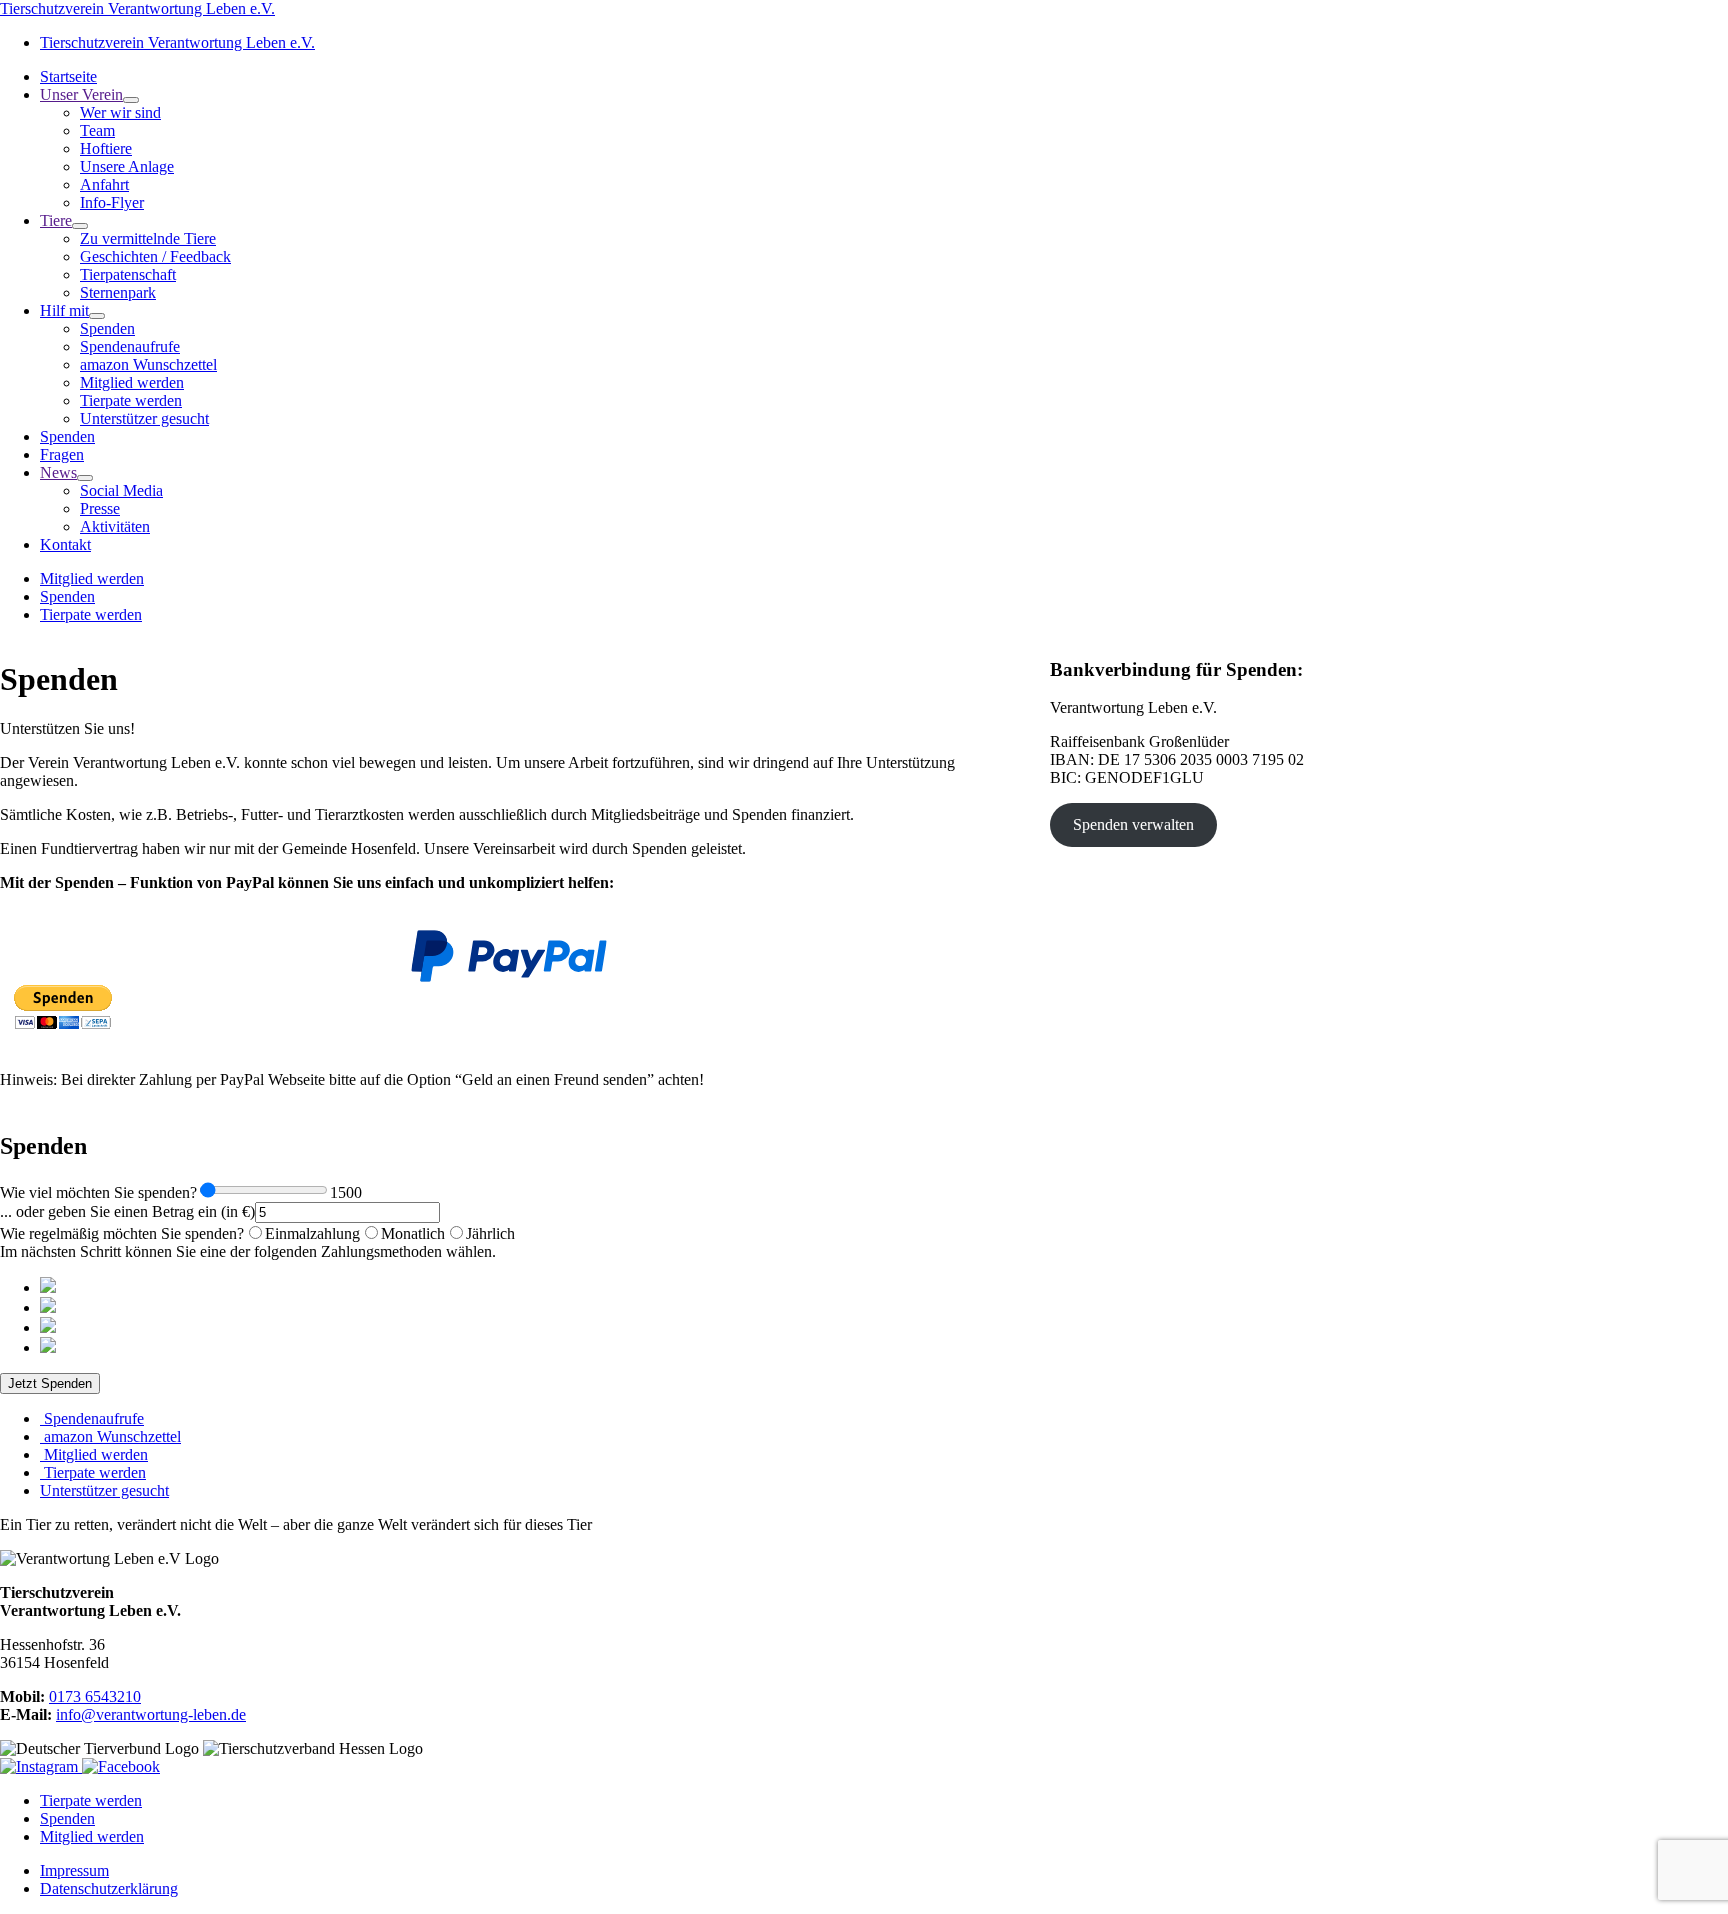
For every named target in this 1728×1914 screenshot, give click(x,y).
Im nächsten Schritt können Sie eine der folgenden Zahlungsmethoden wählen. (248, 1251)
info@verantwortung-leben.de (151, 1714)
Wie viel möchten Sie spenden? (98, 1192)
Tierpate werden (91, 614)
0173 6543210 (95, 1696)
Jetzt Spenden (50, 1383)
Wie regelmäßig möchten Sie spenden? (122, 1233)
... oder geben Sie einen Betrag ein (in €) (127, 1211)
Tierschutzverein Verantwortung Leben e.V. (137, 8)
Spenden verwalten (1133, 824)
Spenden (67, 596)
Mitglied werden (92, 578)
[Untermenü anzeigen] (131, 100)
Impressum (74, 1870)
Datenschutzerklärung (109, 1888)
